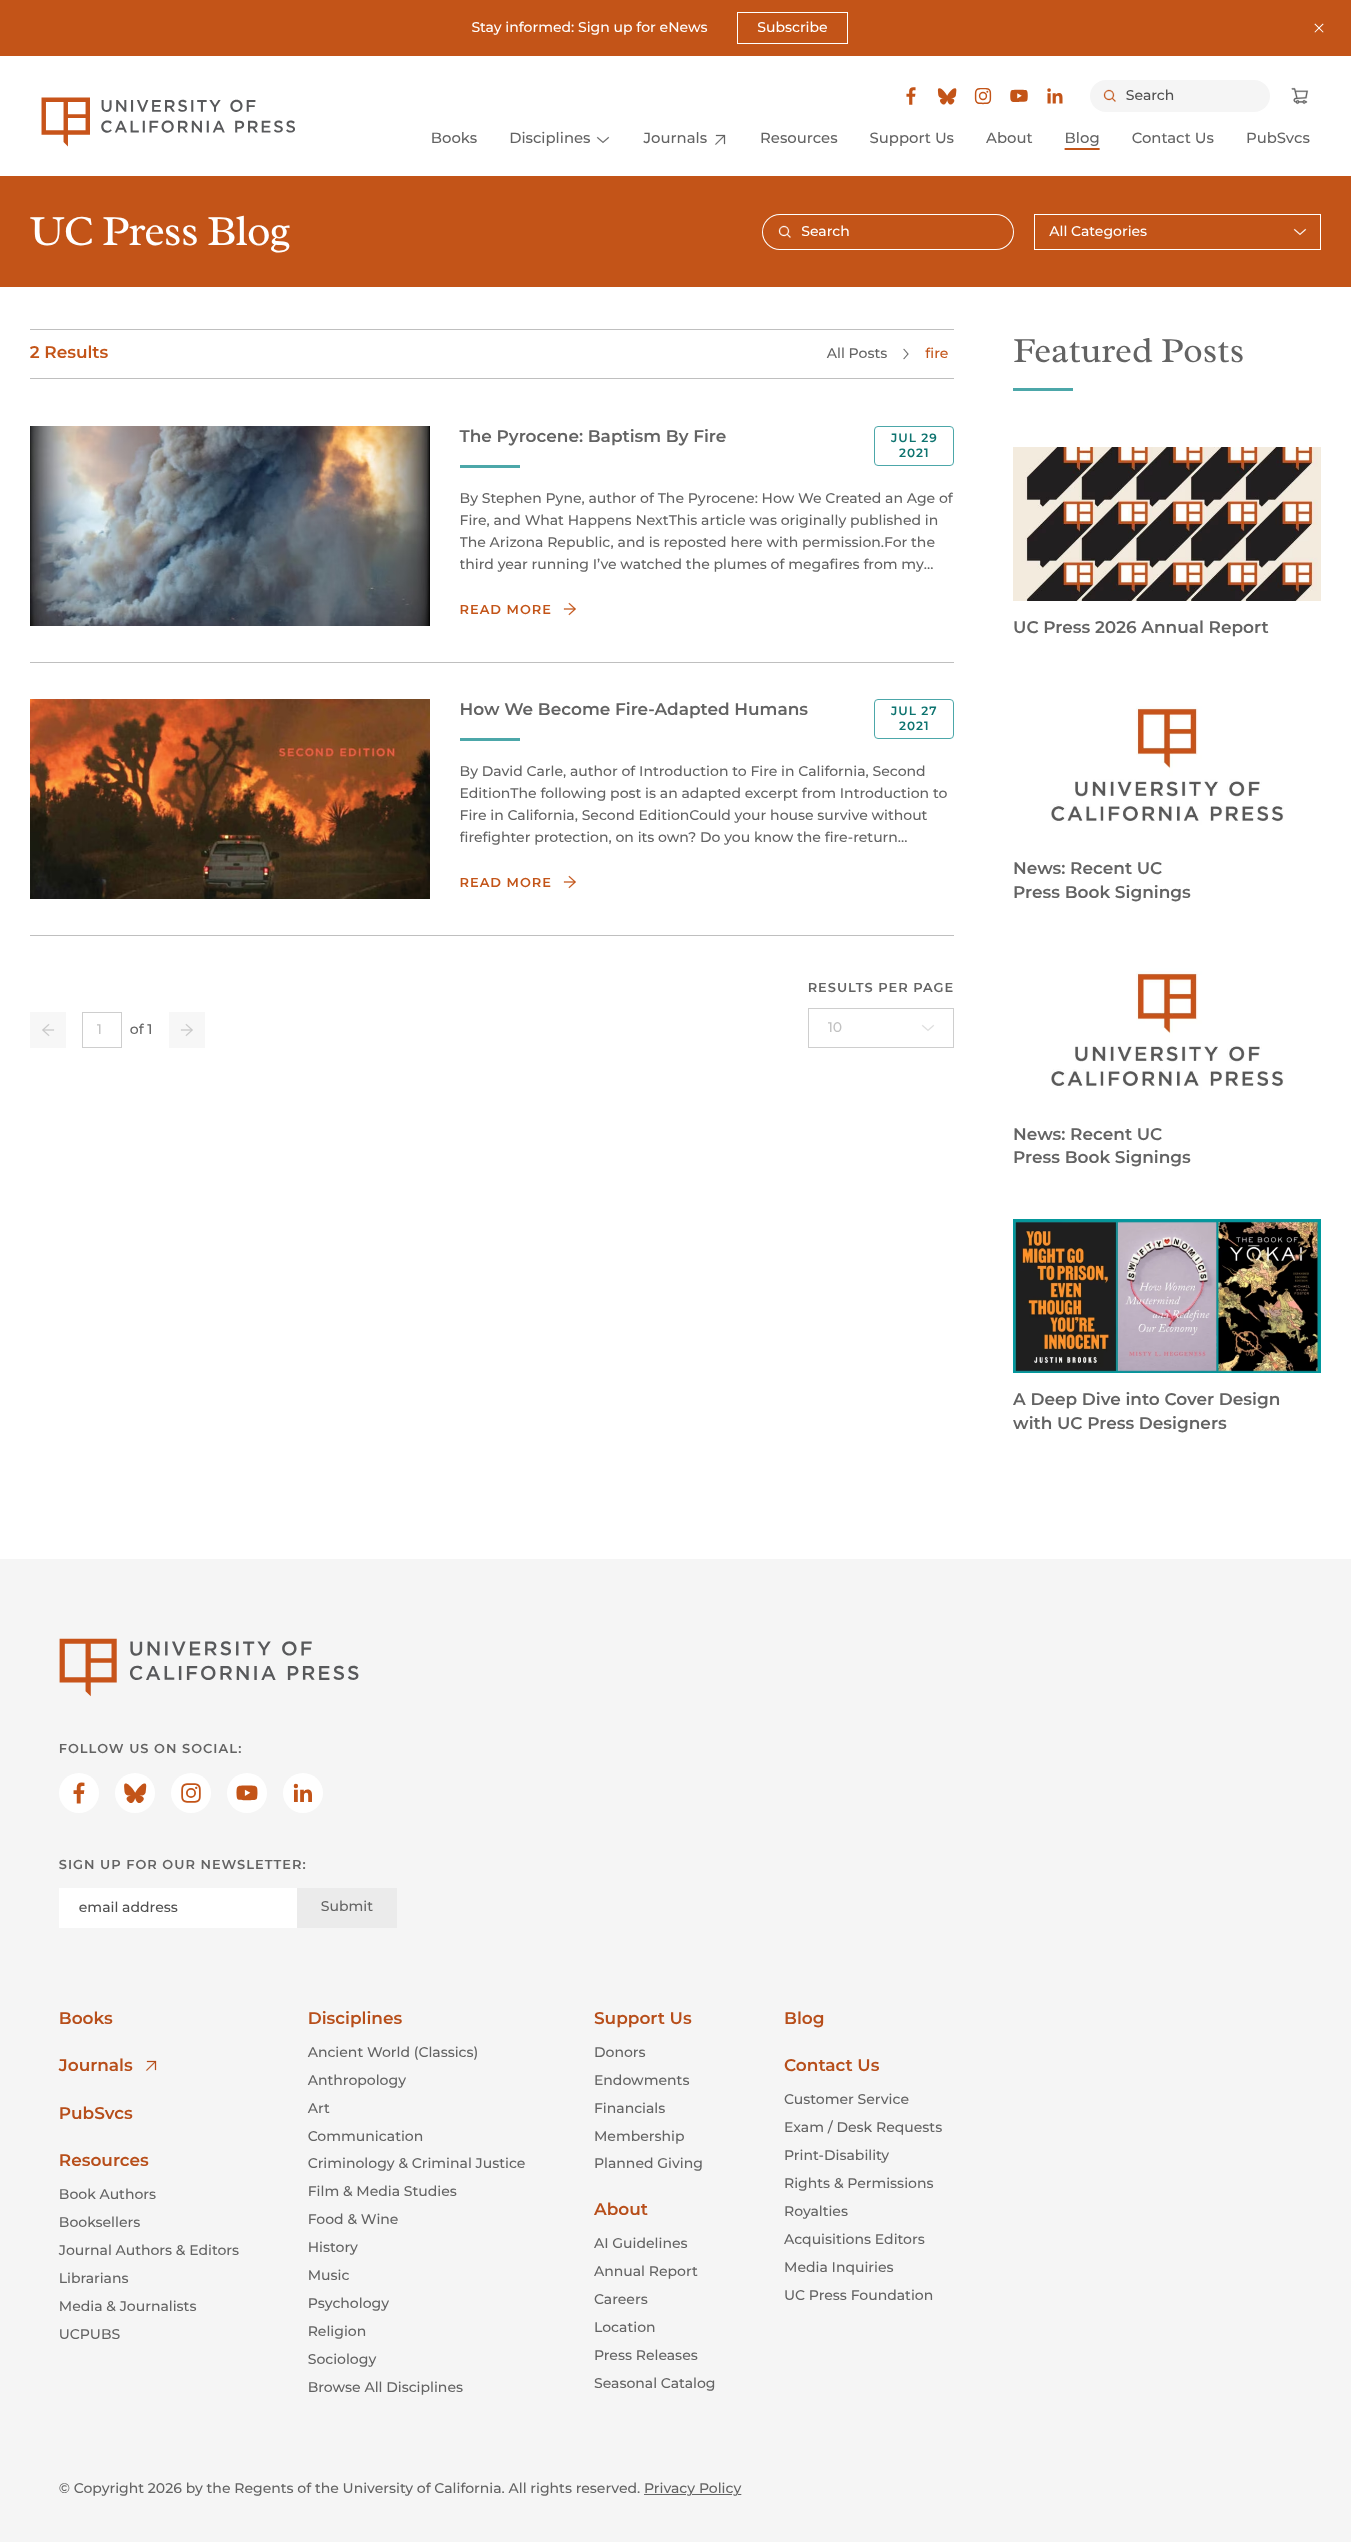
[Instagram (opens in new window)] (983, 96)
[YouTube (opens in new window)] (1019, 96)
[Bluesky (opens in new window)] (947, 96)
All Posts (857, 353)
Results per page (881, 988)
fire (936, 353)
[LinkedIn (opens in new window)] (1055, 96)
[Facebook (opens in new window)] (911, 96)
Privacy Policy (692, 2488)
